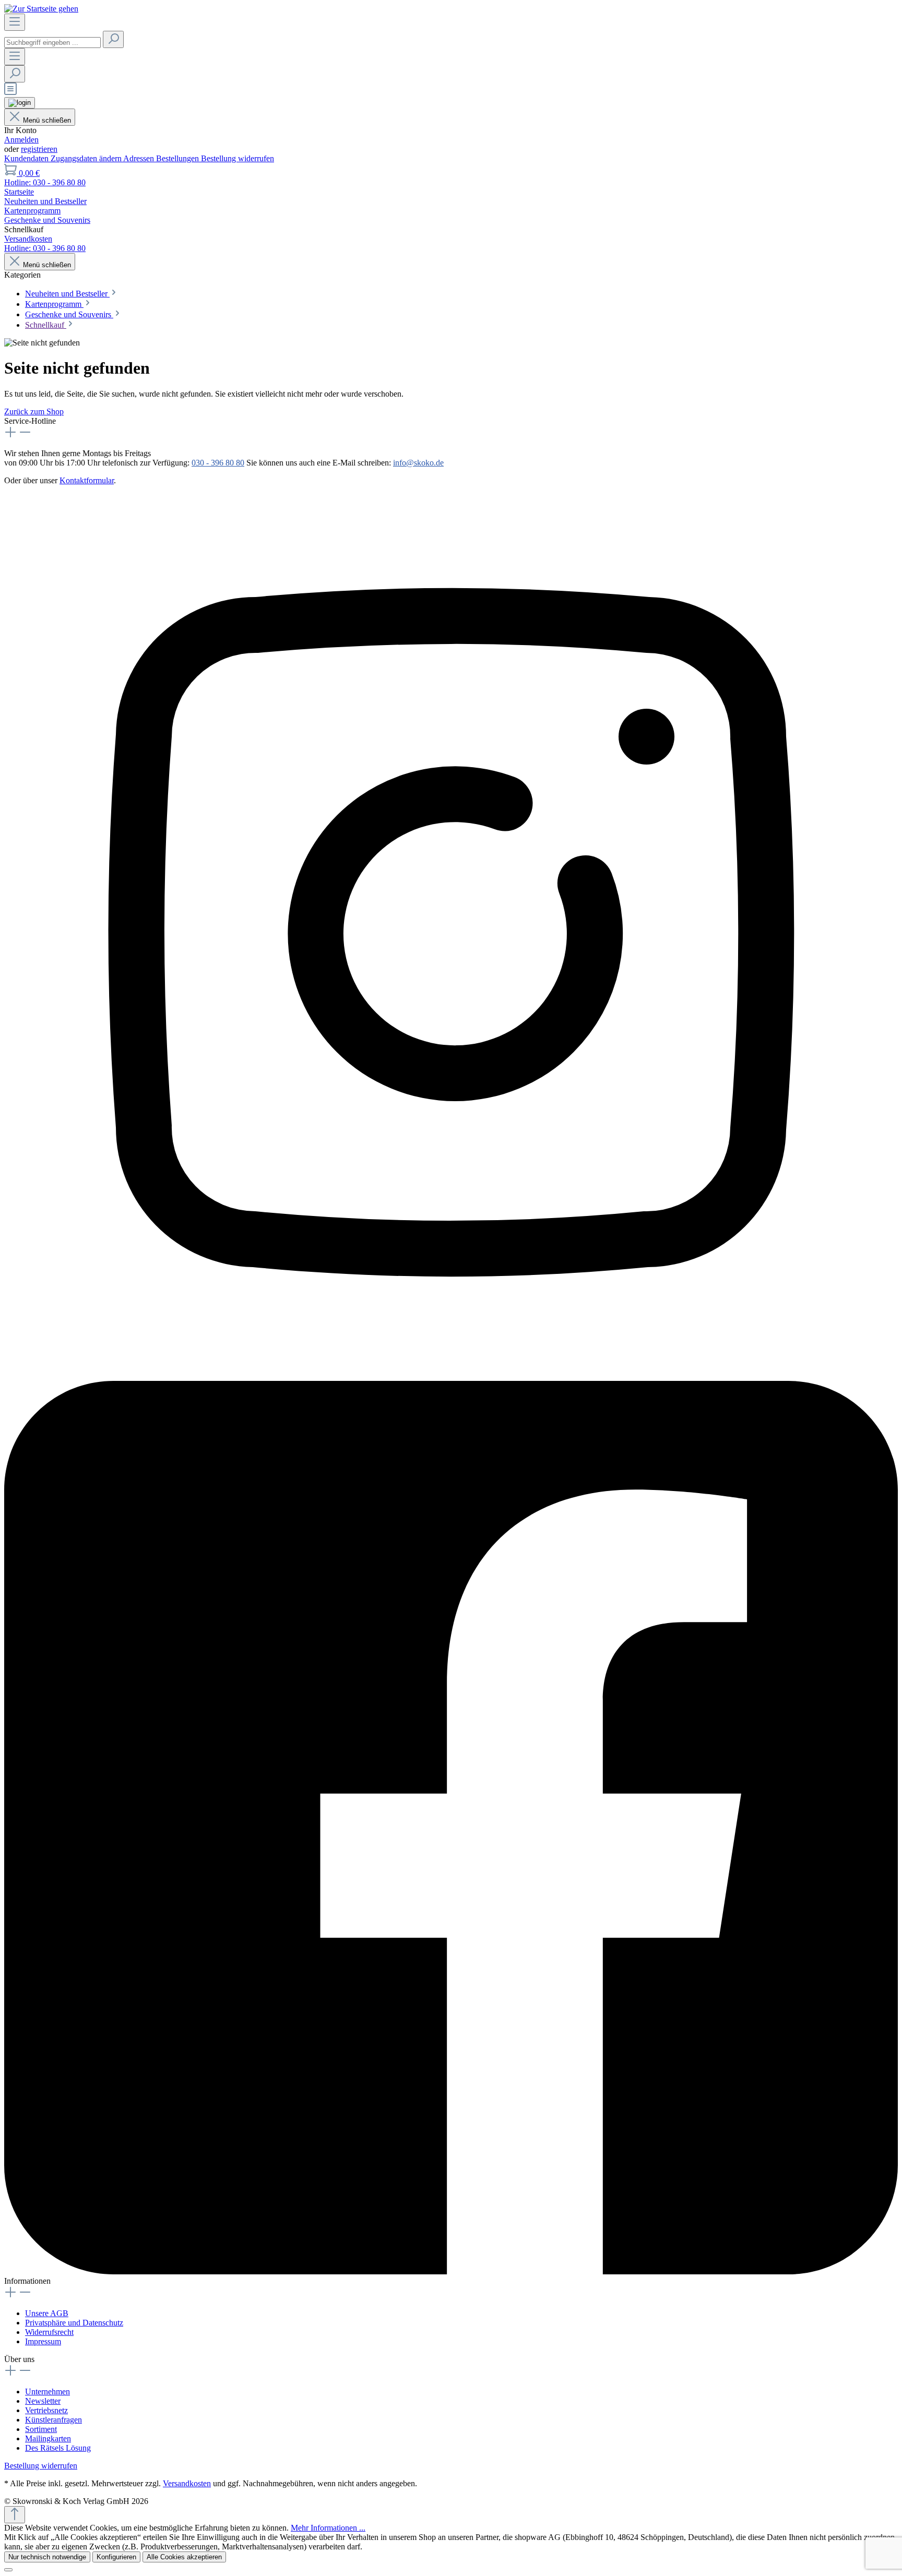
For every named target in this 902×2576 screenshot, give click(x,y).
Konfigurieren (116, 2557)
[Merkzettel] (10, 92)
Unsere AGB (47, 2313)
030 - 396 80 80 (218, 463)
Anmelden (21, 140)
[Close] (8, 2570)
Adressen (140, 158)
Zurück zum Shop (34, 412)
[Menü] (15, 22)
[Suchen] (113, 39)
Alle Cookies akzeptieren (184, 2557)
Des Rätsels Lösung (58, 2448)
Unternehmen (48, 2392)
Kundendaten (27, 158)
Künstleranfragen (54, 2420)
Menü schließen (47, 120)
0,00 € (29, 173)
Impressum (43, 2341)
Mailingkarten (48, 2438)
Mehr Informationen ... (328, 2528)
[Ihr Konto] (20, 103)
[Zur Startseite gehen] (41, 9)
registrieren (39, 149)
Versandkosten (187, 2483)
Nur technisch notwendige (47, 2557)
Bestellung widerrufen (238, 158)
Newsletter (43, 2401)
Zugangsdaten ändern (87, 158)
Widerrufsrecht (49, 2332)
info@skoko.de (418, 463)
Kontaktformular (87, 480)
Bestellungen (179, 158)
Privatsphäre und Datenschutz (74, 2323)
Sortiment (41, 2429)
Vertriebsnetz (46, 2410)
